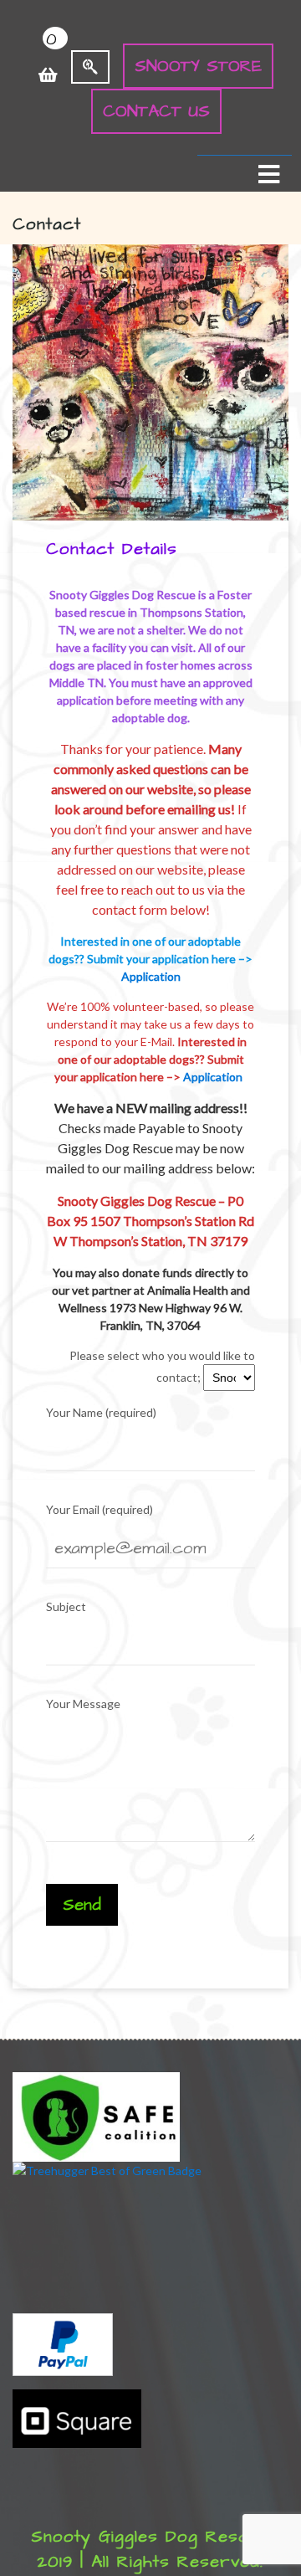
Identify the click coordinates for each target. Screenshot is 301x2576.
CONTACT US (156, 111)
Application (151, 976)
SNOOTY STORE (198, 66)
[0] (48, 66)
